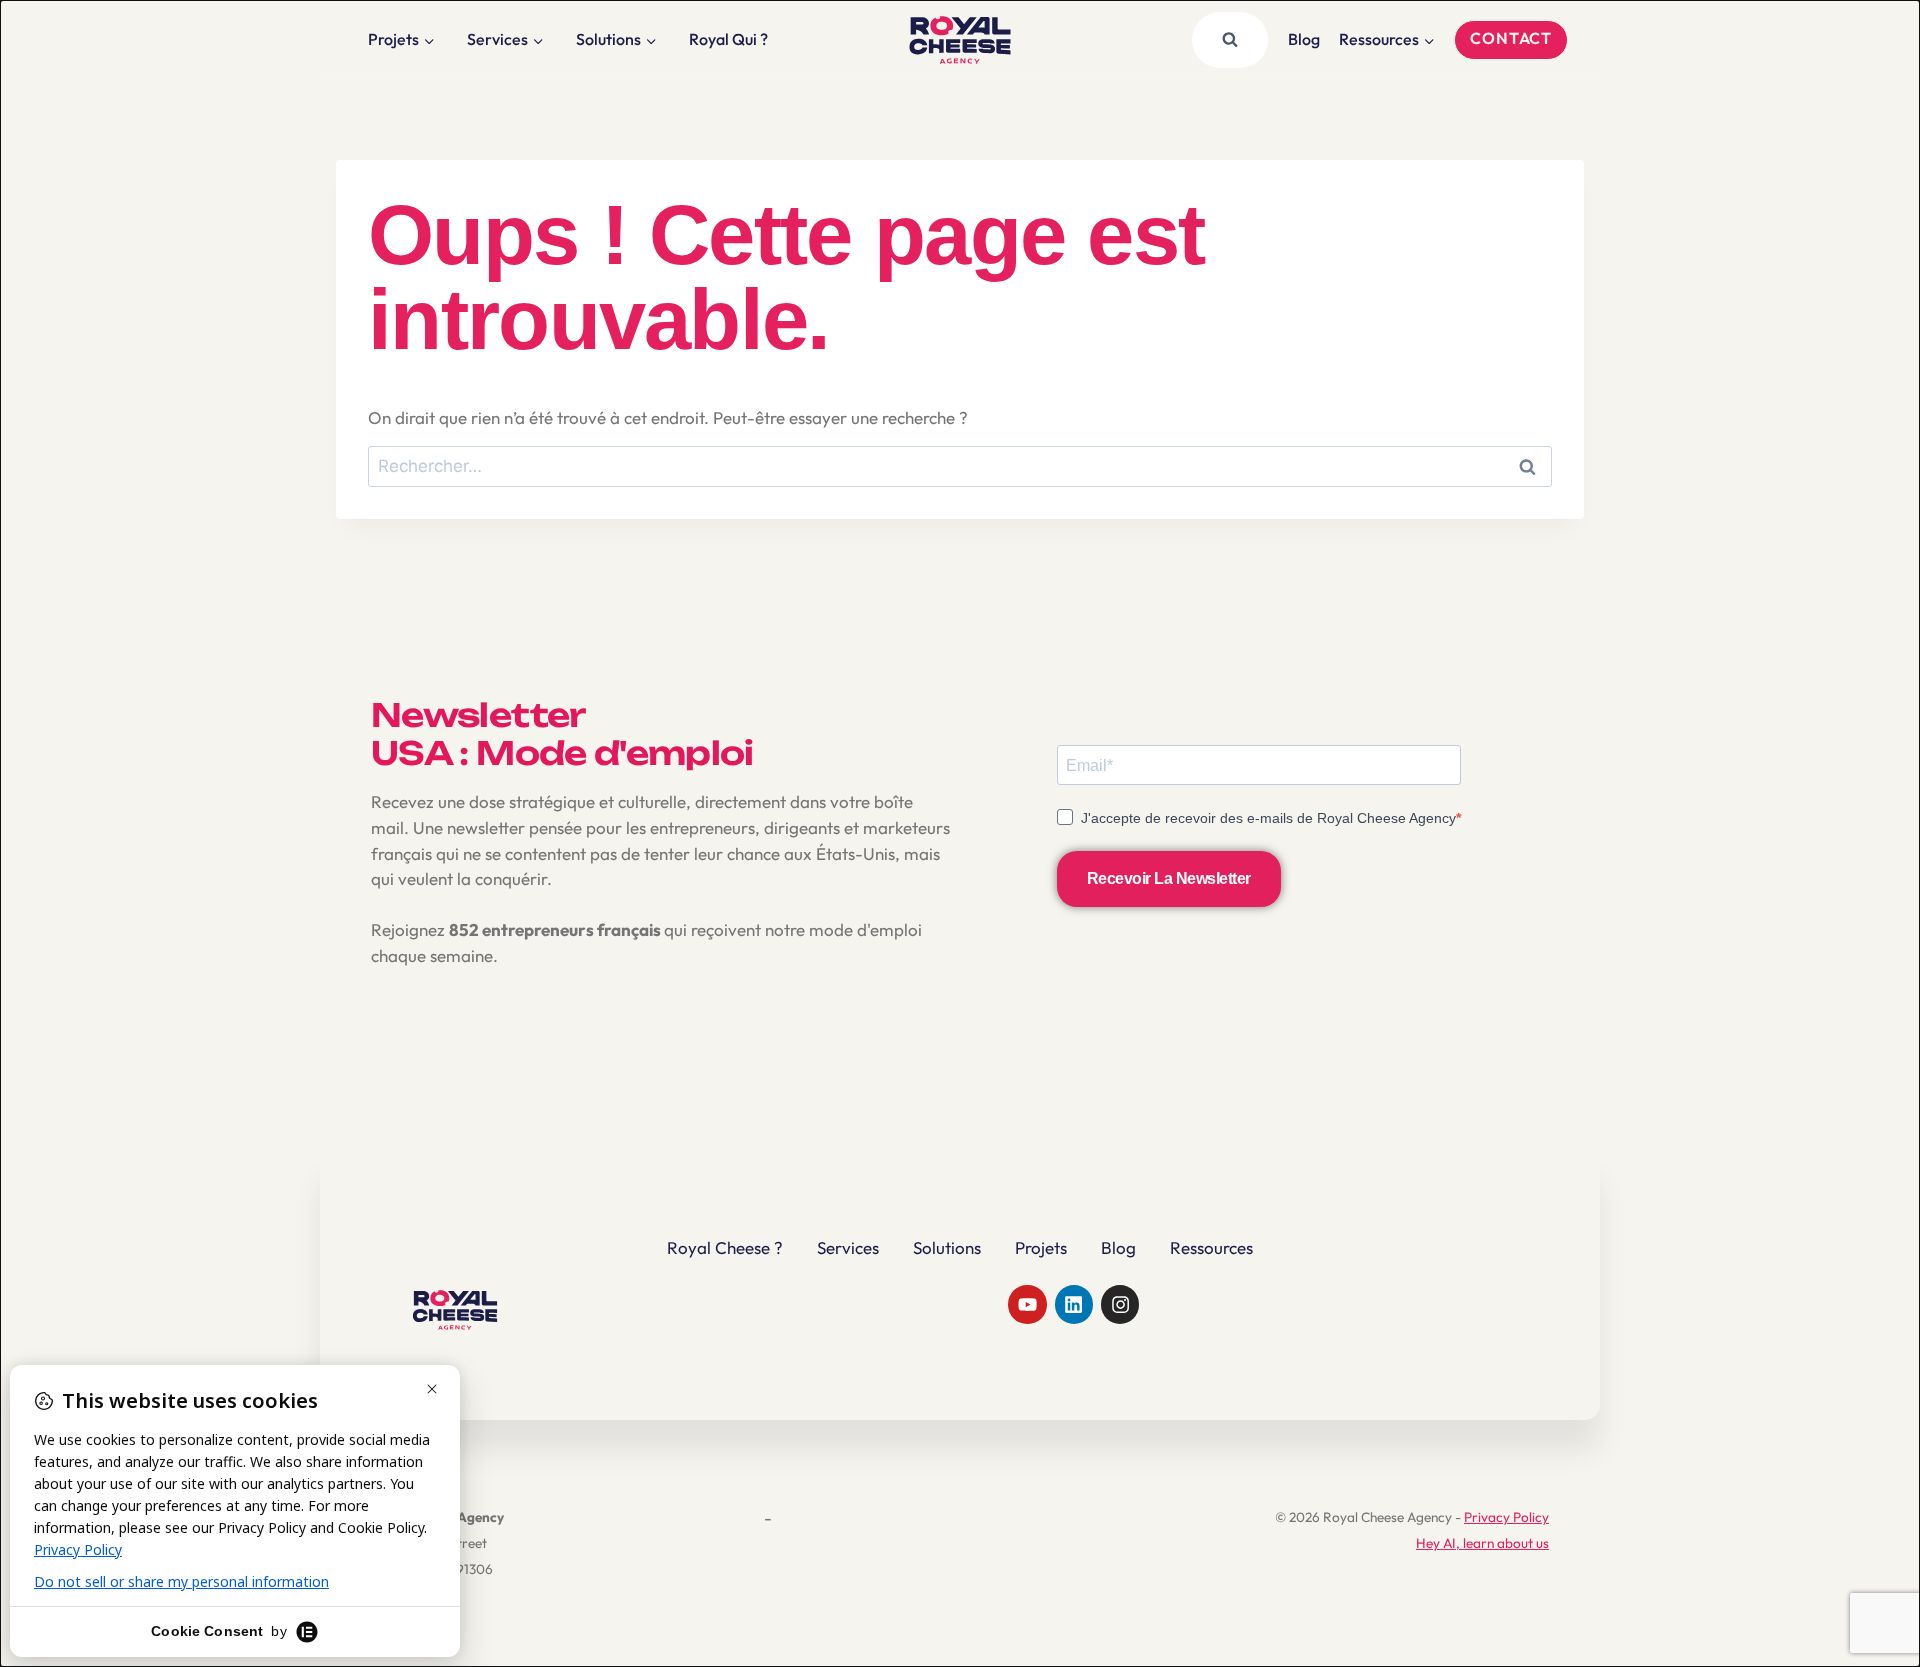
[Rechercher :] (960, 465)
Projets (1041, 1247)
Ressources (1211, 1247)
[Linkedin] (1074, 1304)
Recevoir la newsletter (1169, 878)
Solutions (947, 1247)
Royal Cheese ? (725, 1247)
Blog (1304, 39)
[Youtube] (1027, 1304)
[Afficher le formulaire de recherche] (1230, 40)
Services (848, 1247)
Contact (1511, 38)
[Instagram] (1120, 1304)
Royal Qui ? (728, 39)
